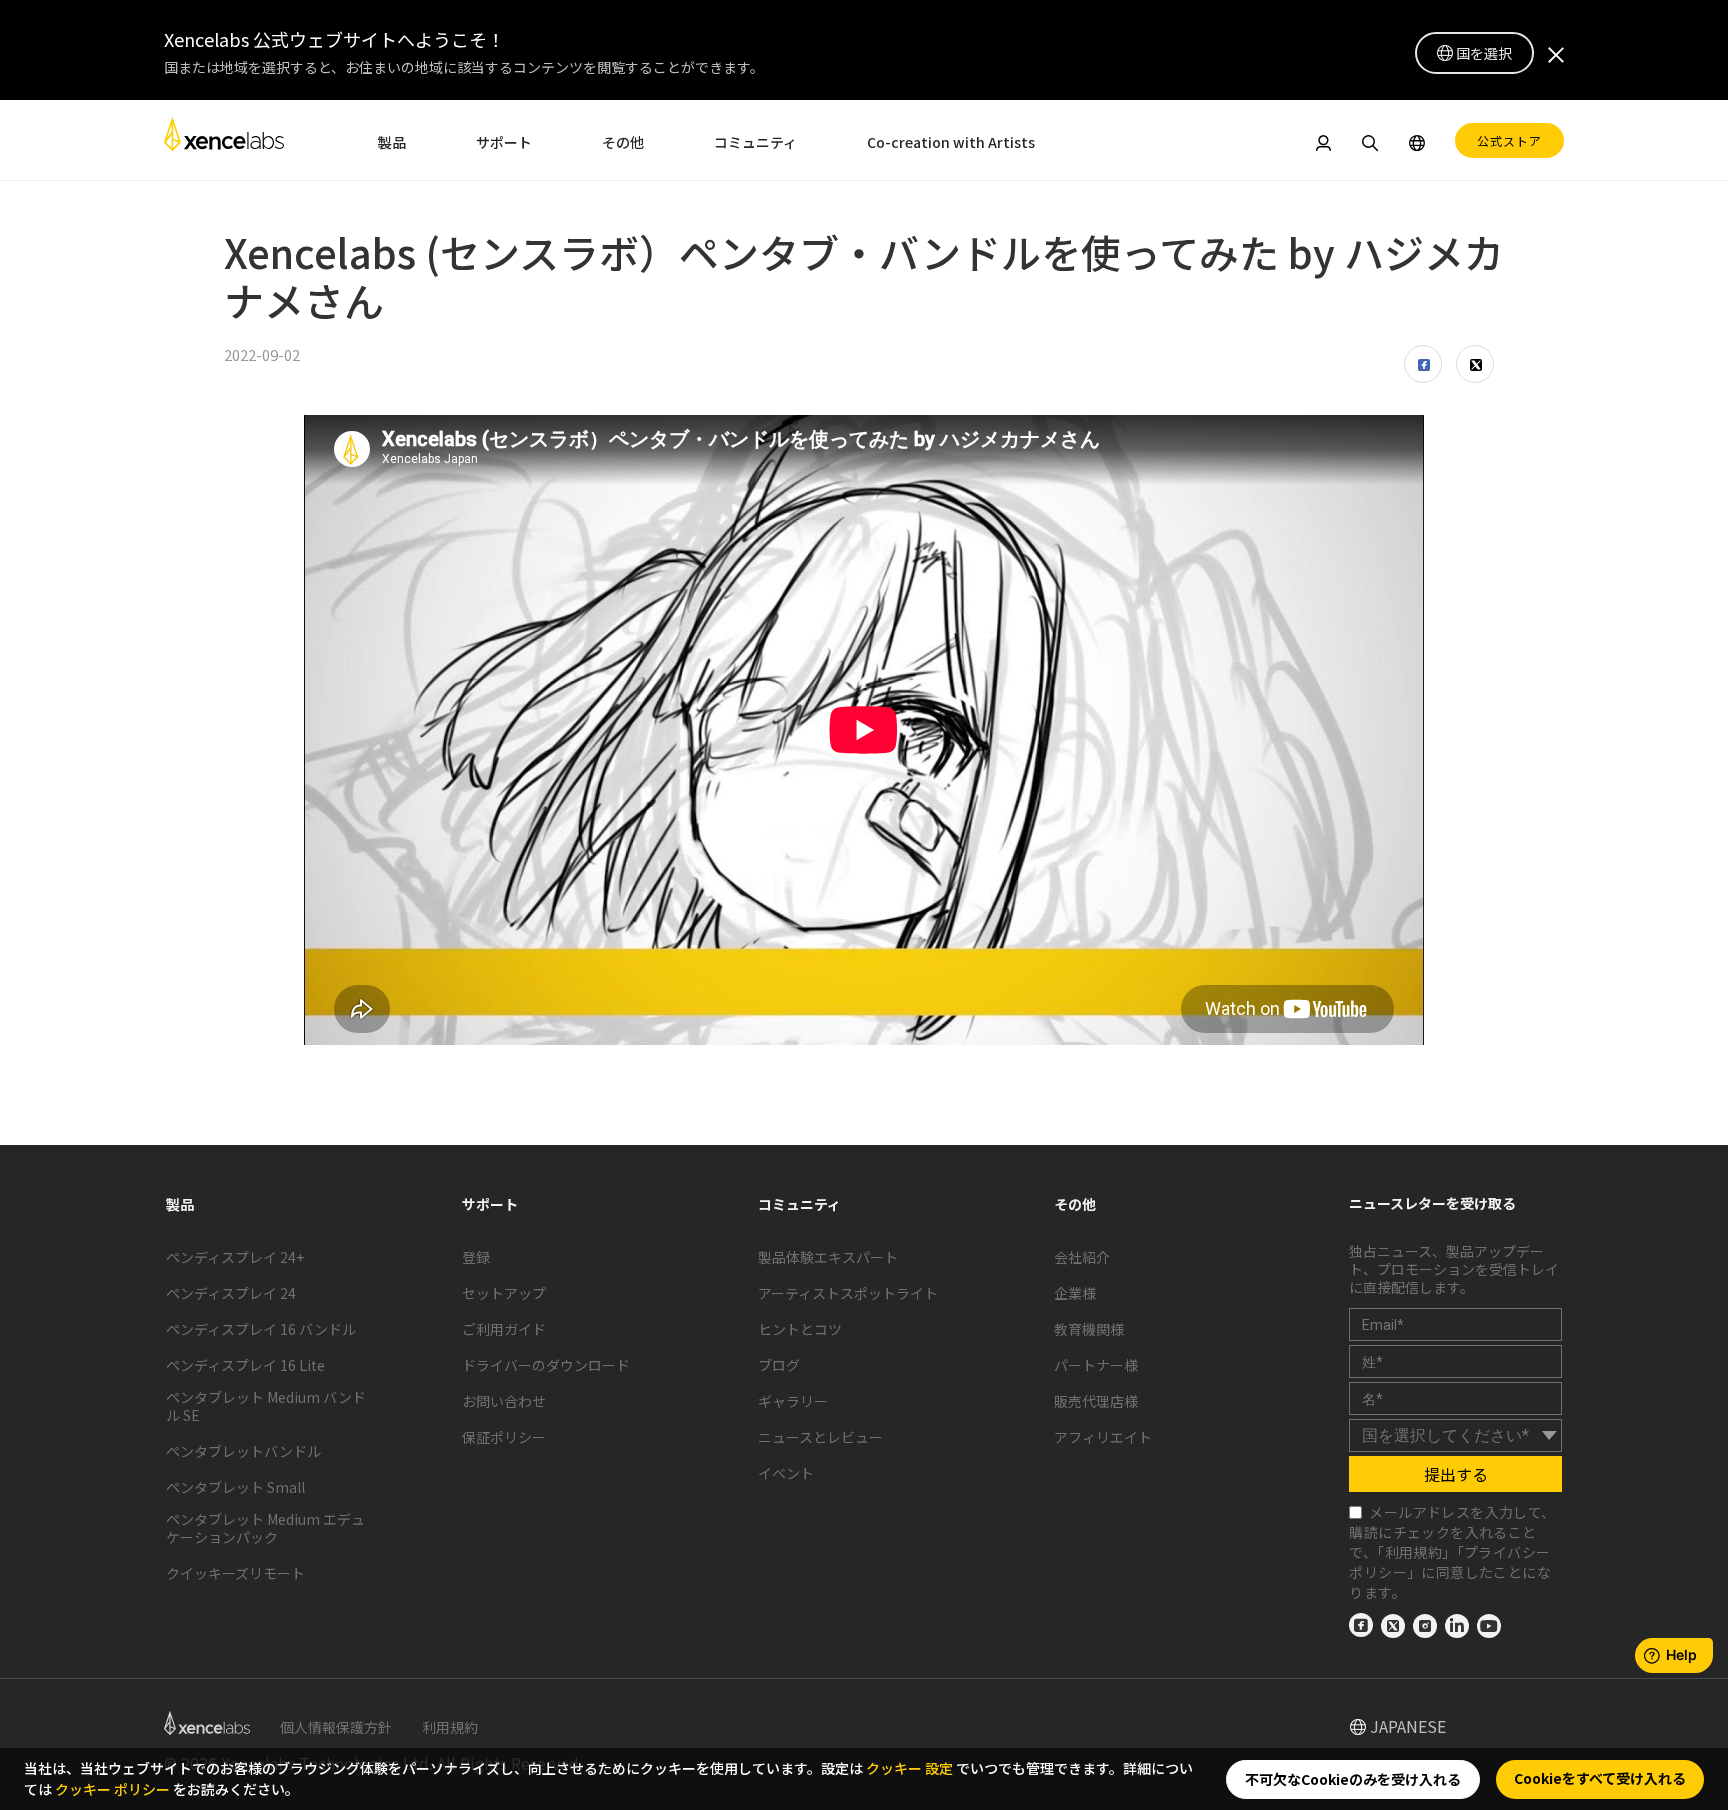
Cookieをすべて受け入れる (1600, 1778)
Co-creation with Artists (951, 142)
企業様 (1075, 1293)
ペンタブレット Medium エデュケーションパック (265, 1528)
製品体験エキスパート (828, 1257)
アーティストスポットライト (848, 1293)
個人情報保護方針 (336, 1727)
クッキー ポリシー (112, 1789)
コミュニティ (755, 142)
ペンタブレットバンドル (243, 1451)
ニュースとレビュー (820, 1437)
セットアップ (504, 1293)
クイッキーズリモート (235, 1573)
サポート (504, 142)
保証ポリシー (504, 1437)
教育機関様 (1089, 1329)
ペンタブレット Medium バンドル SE (266, 1406)
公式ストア (1509, 140)
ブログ (779, 1365)
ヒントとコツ (800, 1329)
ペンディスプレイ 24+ (235, 1257)
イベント (786, 1473)
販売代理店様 (1096, 1401)
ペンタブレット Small (235, 1487)
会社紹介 (1082, 1257)
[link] (224, 139)
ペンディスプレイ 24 (231, 1293)
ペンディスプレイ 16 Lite (245, 1365)
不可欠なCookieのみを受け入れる (1353, 1779)
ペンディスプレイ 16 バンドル (261, 1329)
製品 (392, 142)
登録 (476, 1257)
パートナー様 (1096, 1365)
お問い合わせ (504, 1401)
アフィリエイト (1103, 1437)
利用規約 (1414, 1552)
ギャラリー (793, 1401)
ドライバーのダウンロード (546, 1365)
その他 (623, 142)
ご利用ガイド (504, 1329)
